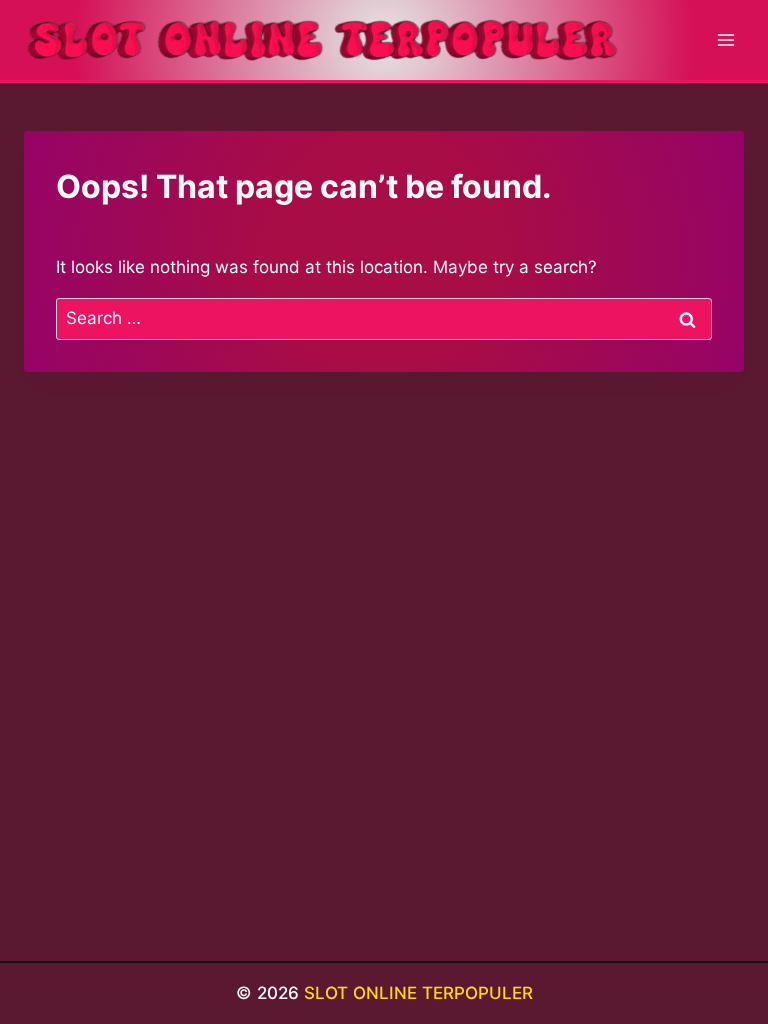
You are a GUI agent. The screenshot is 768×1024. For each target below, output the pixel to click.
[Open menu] (725, 39)
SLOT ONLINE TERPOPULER (418, 993)
